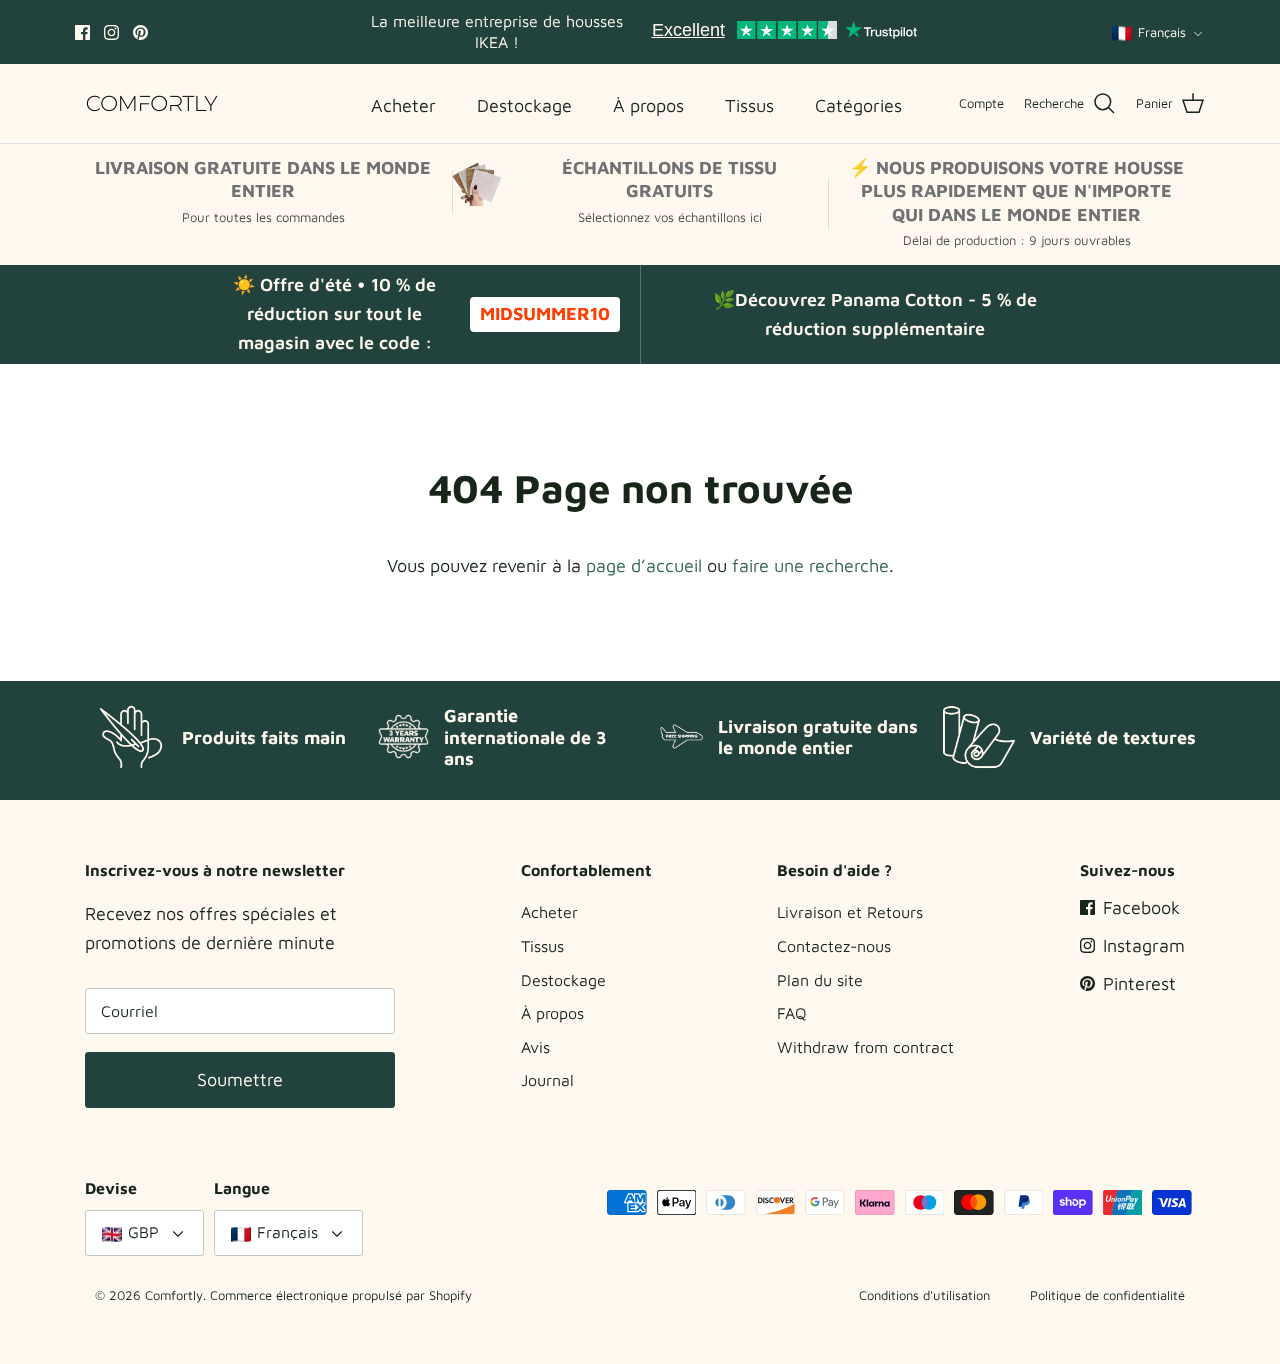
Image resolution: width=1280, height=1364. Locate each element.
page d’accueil (644, 565)
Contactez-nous (834, 946)
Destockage (563, 980)
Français (1162, 32)
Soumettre (240, 1079)
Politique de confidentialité (1107, 1295)
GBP (143, 1232)
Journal (547, 1080)
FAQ (792, 1013)
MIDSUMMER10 (545, 313)
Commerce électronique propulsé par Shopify (341, 1295)
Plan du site (820, 980)
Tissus (542, 946)
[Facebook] (82, 32)
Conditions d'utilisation (924, 1295)
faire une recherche (810, 565)
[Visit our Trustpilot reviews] (784, 32)
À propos (552, 1013)
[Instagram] (111, 32)
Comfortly (174, 1295)
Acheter (549, 912)
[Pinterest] (140, 32)
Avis (535, 1047)
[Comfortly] (152, 103)
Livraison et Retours (850, 912)
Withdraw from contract (865, 1047)
